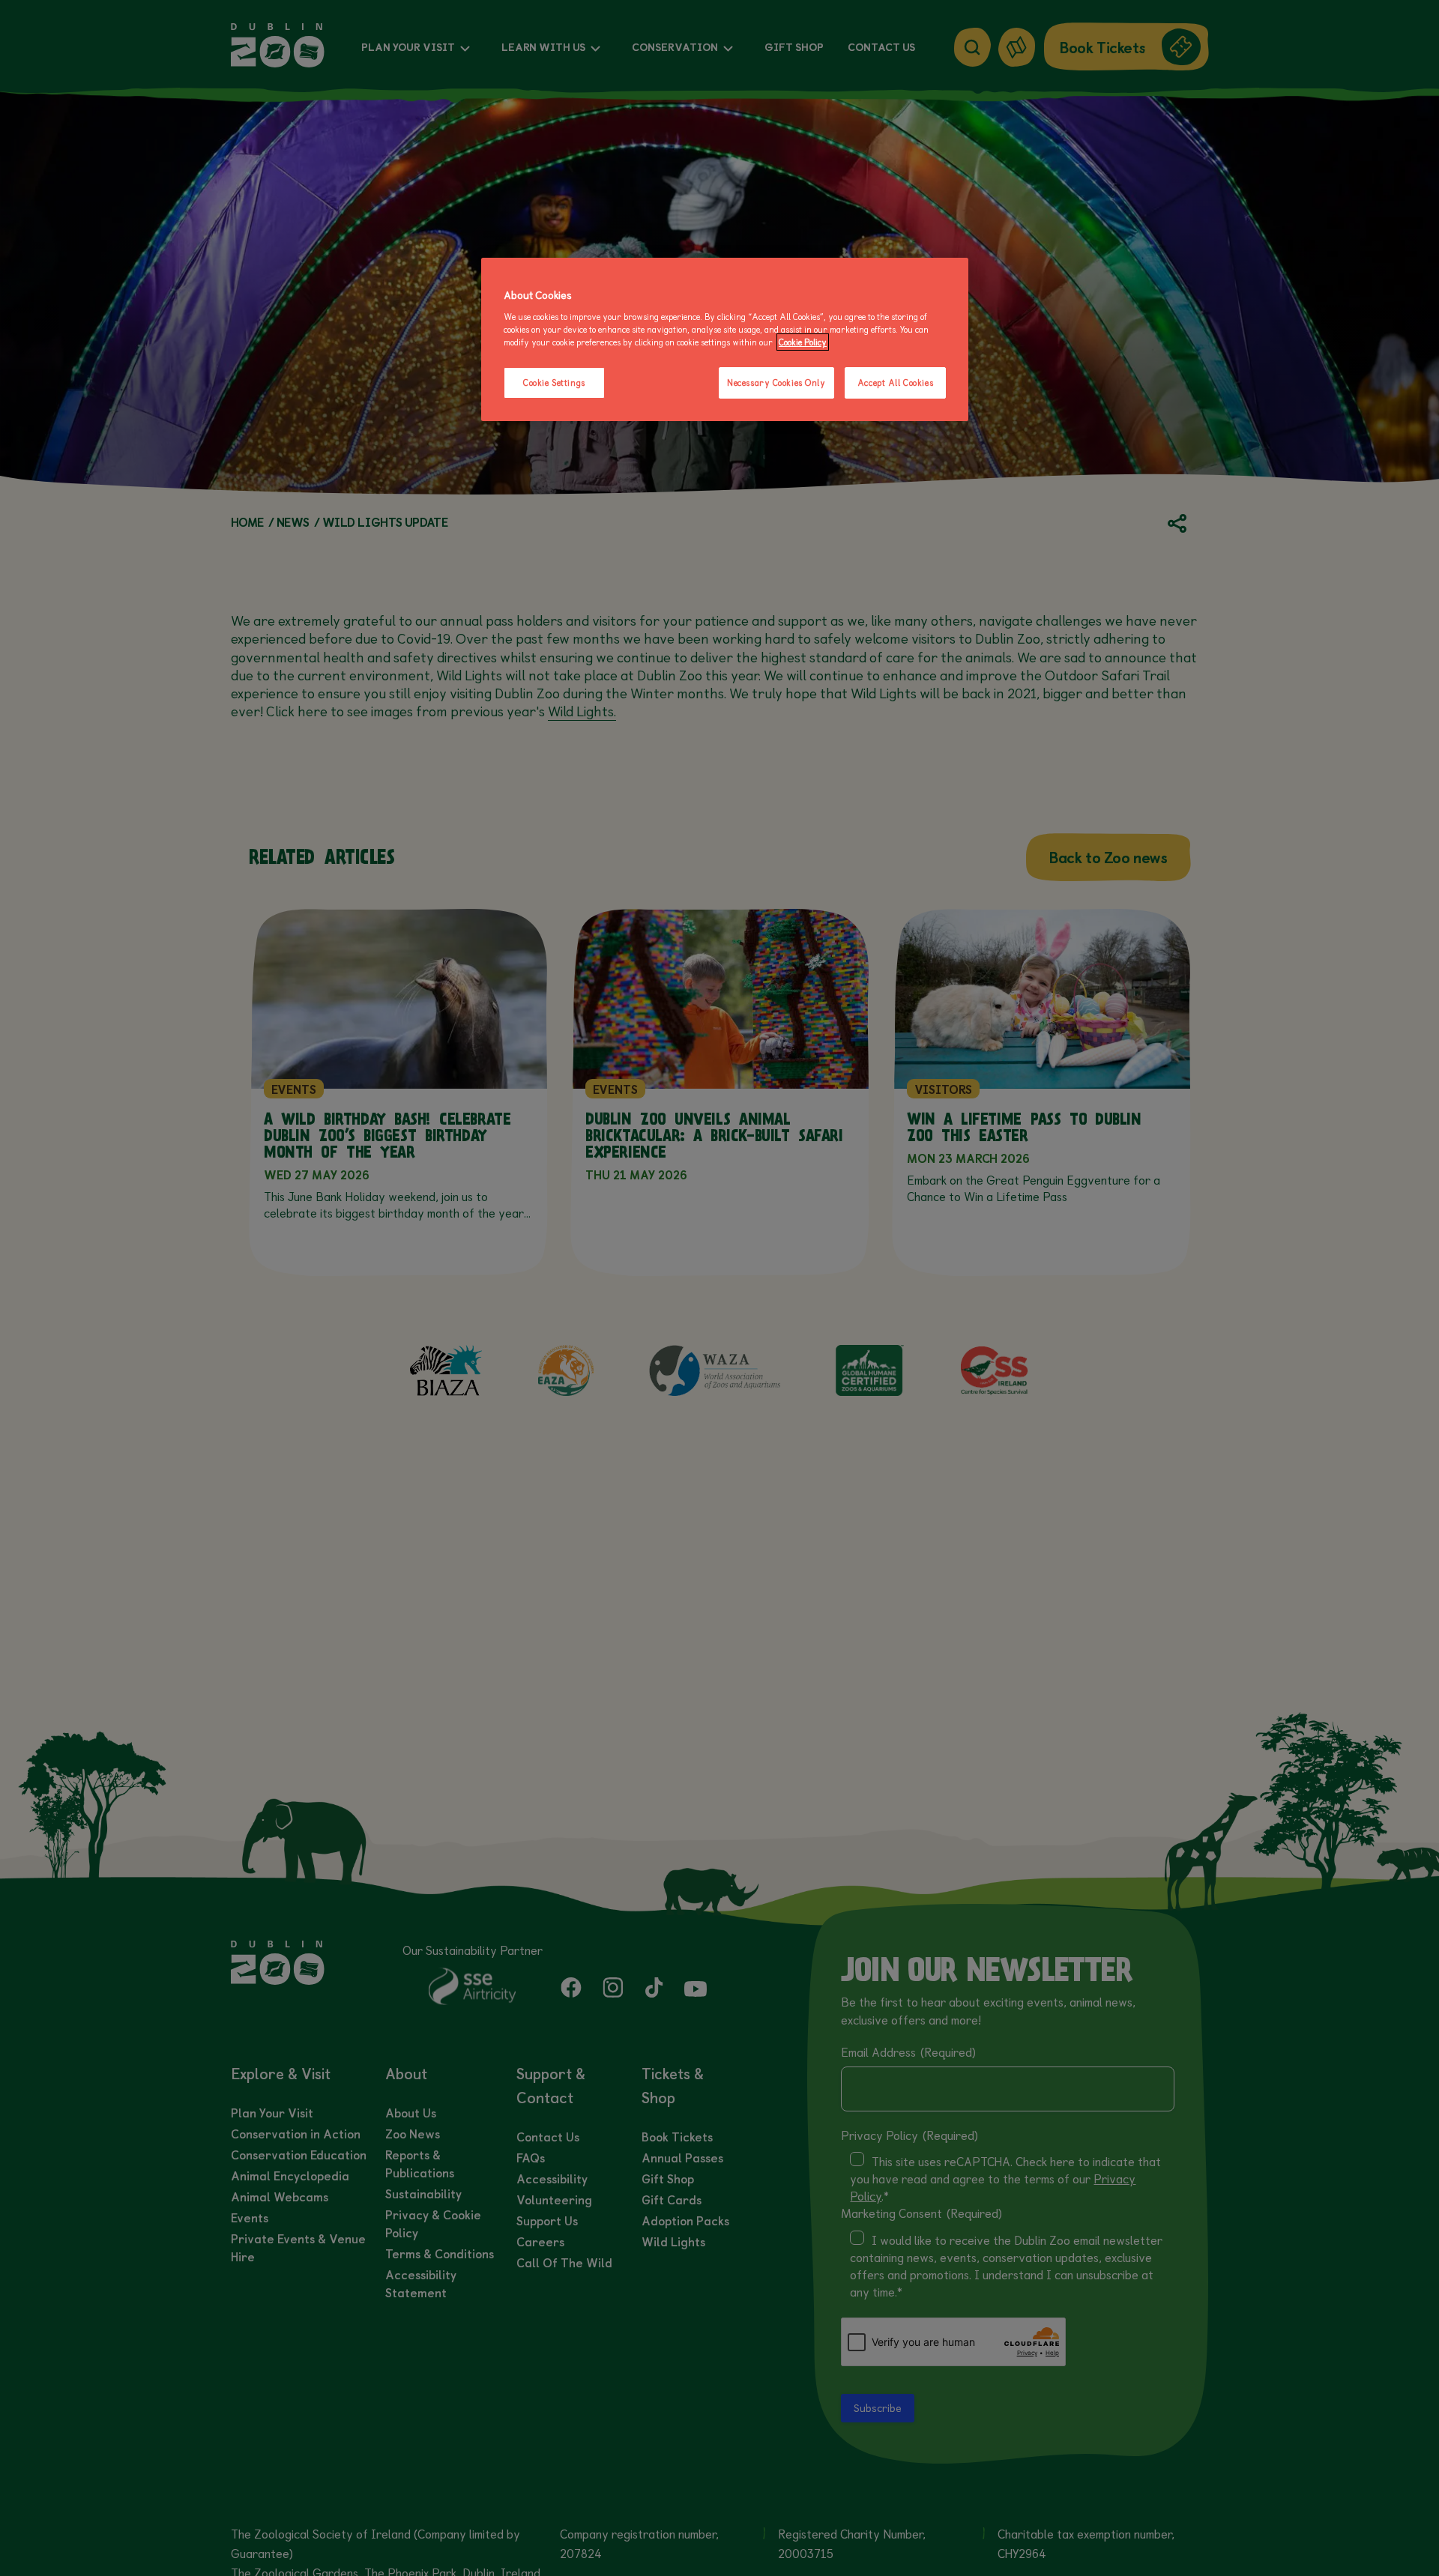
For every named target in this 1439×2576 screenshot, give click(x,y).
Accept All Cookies (895, 383)
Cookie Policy (803, 342)
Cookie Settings (554, 383)
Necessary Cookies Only (776, 383)
